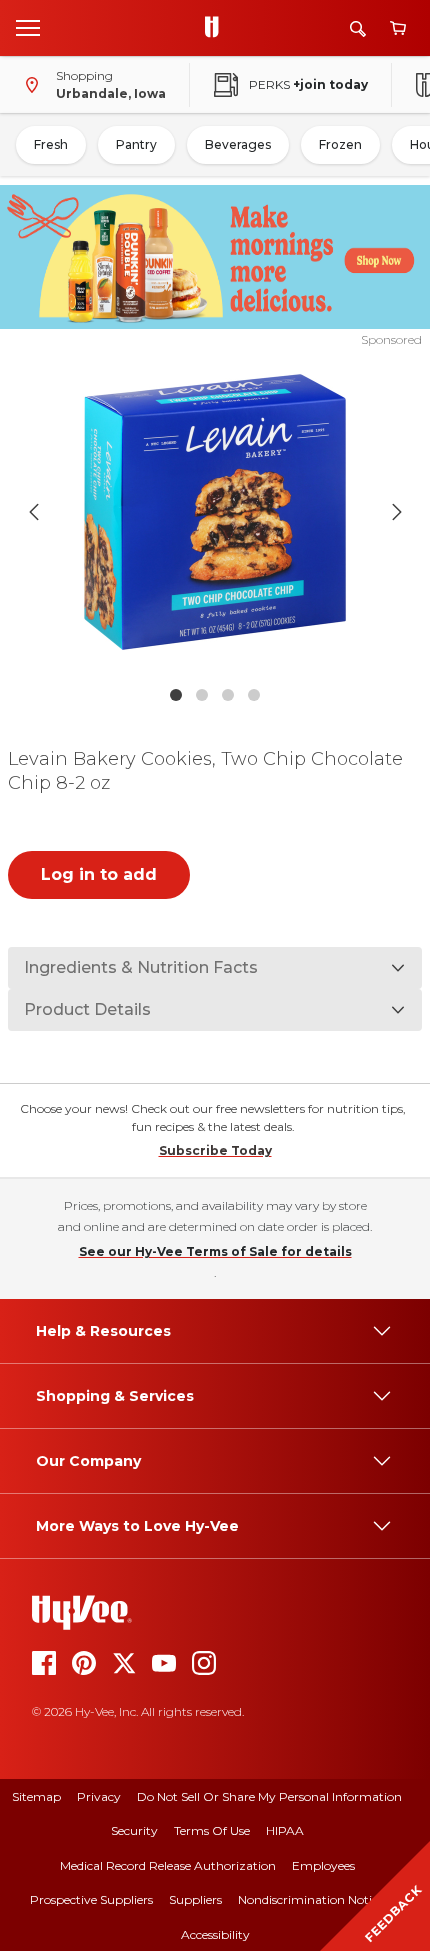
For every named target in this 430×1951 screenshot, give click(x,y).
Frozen (340, 144)
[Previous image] (34, 512)
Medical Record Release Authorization (168, 1865)
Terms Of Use (212, 1830)
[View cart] (398, 28)
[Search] (358, 28)
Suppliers (195, 1899)
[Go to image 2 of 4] (202, 695)
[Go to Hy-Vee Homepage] (217, 28)
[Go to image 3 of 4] (228, 695)
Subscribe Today (215, 1150)
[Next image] (397, 512)
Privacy (99, 1796)
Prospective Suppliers (91, 1899)
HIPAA (285, 1830)
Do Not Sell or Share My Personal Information (269, 1796)
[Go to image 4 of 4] (254, 695)
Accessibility (215, 1934)
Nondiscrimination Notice (311, 1899)
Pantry (136, 144)
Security (134, 1830)
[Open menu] (28, 27)
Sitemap (36, 1796)
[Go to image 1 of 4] (176, 695)
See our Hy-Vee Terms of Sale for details (215, 1251)
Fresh (51, 144)
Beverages (238, 144)
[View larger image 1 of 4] (215, 512)
